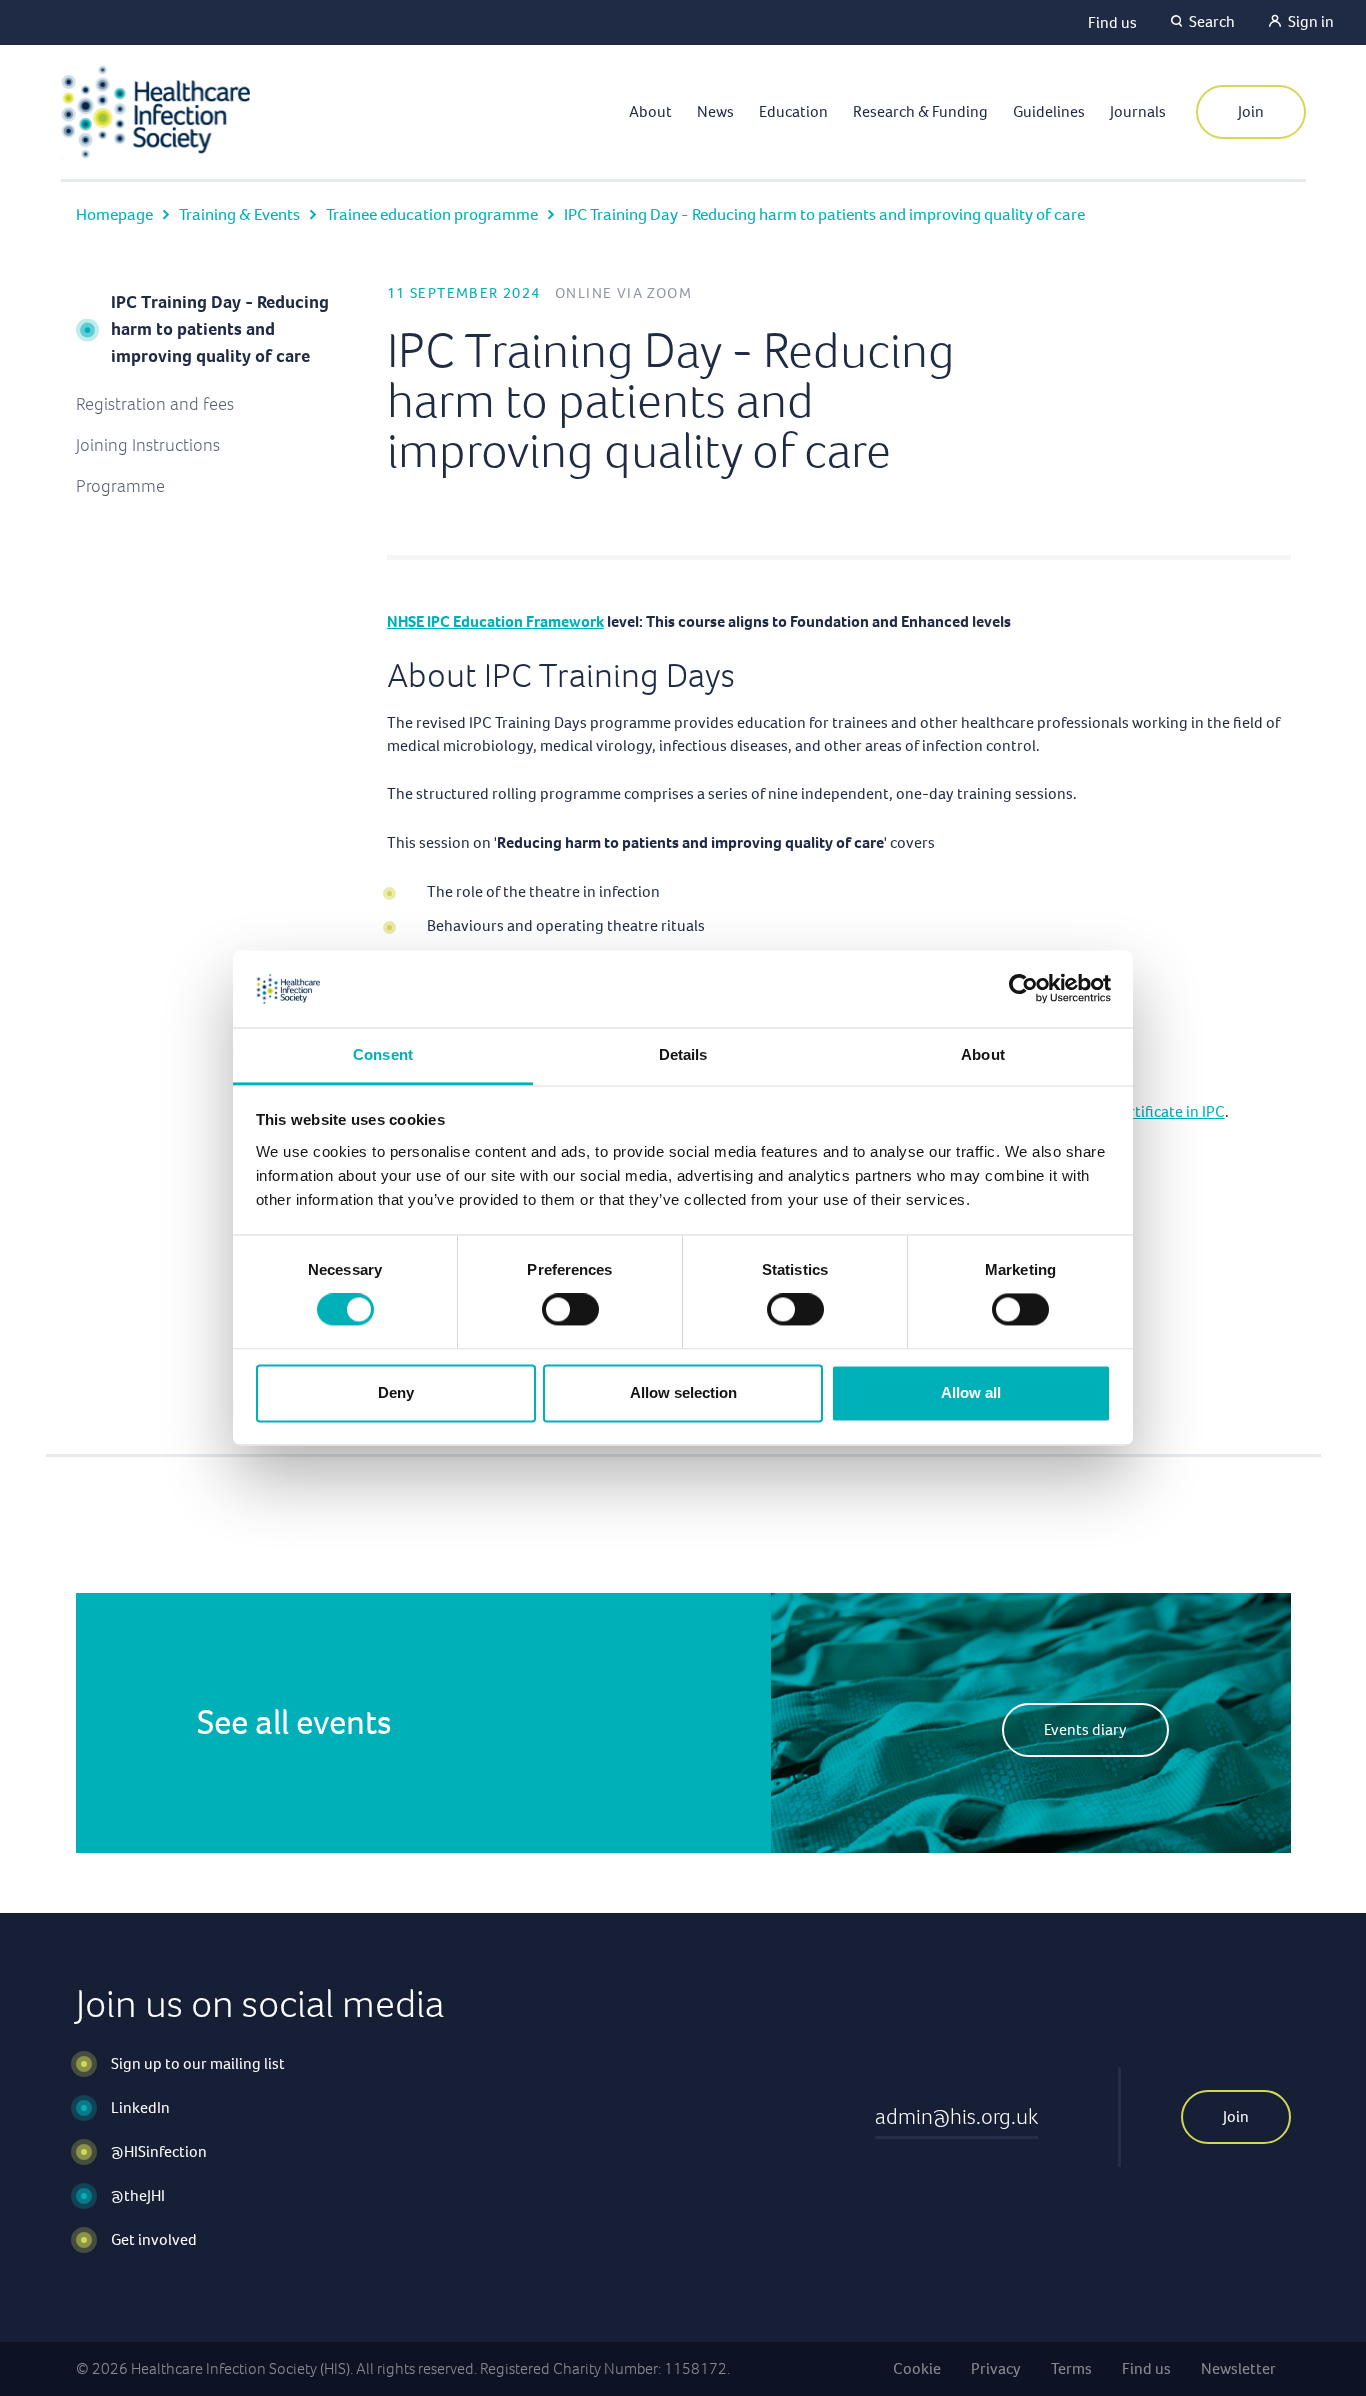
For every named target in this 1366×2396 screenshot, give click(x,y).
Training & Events (239, 214)
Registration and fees (155, 404)
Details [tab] (683, 1054)
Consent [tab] (383, 1054)
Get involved (154, 2239)
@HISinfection (159, 2151)
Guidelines (1049, 111)
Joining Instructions (148, 445)
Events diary (1085, 1729)
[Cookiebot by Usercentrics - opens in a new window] (1023, 989)
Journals (1138, 111)
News (715, 111)
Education (793, 111)
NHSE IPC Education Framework (495, 621)
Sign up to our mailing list (198, 2063)
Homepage (114, 214)
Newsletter (1238, 2368)
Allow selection (683, 1392)
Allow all (971, 1392)
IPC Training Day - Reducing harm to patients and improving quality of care (220, 329)
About (650, 111)
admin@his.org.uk (956, 2116)
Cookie (917, 2368)
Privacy (996, 2368)
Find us (1112, 22)
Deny (396, 1392)
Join (1251, 111)
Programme (120, 486)
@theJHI (138, 2195)
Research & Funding (920, 111)
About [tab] (983, 1054)
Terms (1071, 2368)
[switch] (570, 1310)
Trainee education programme (432, 214)
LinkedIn (140, 2107)
